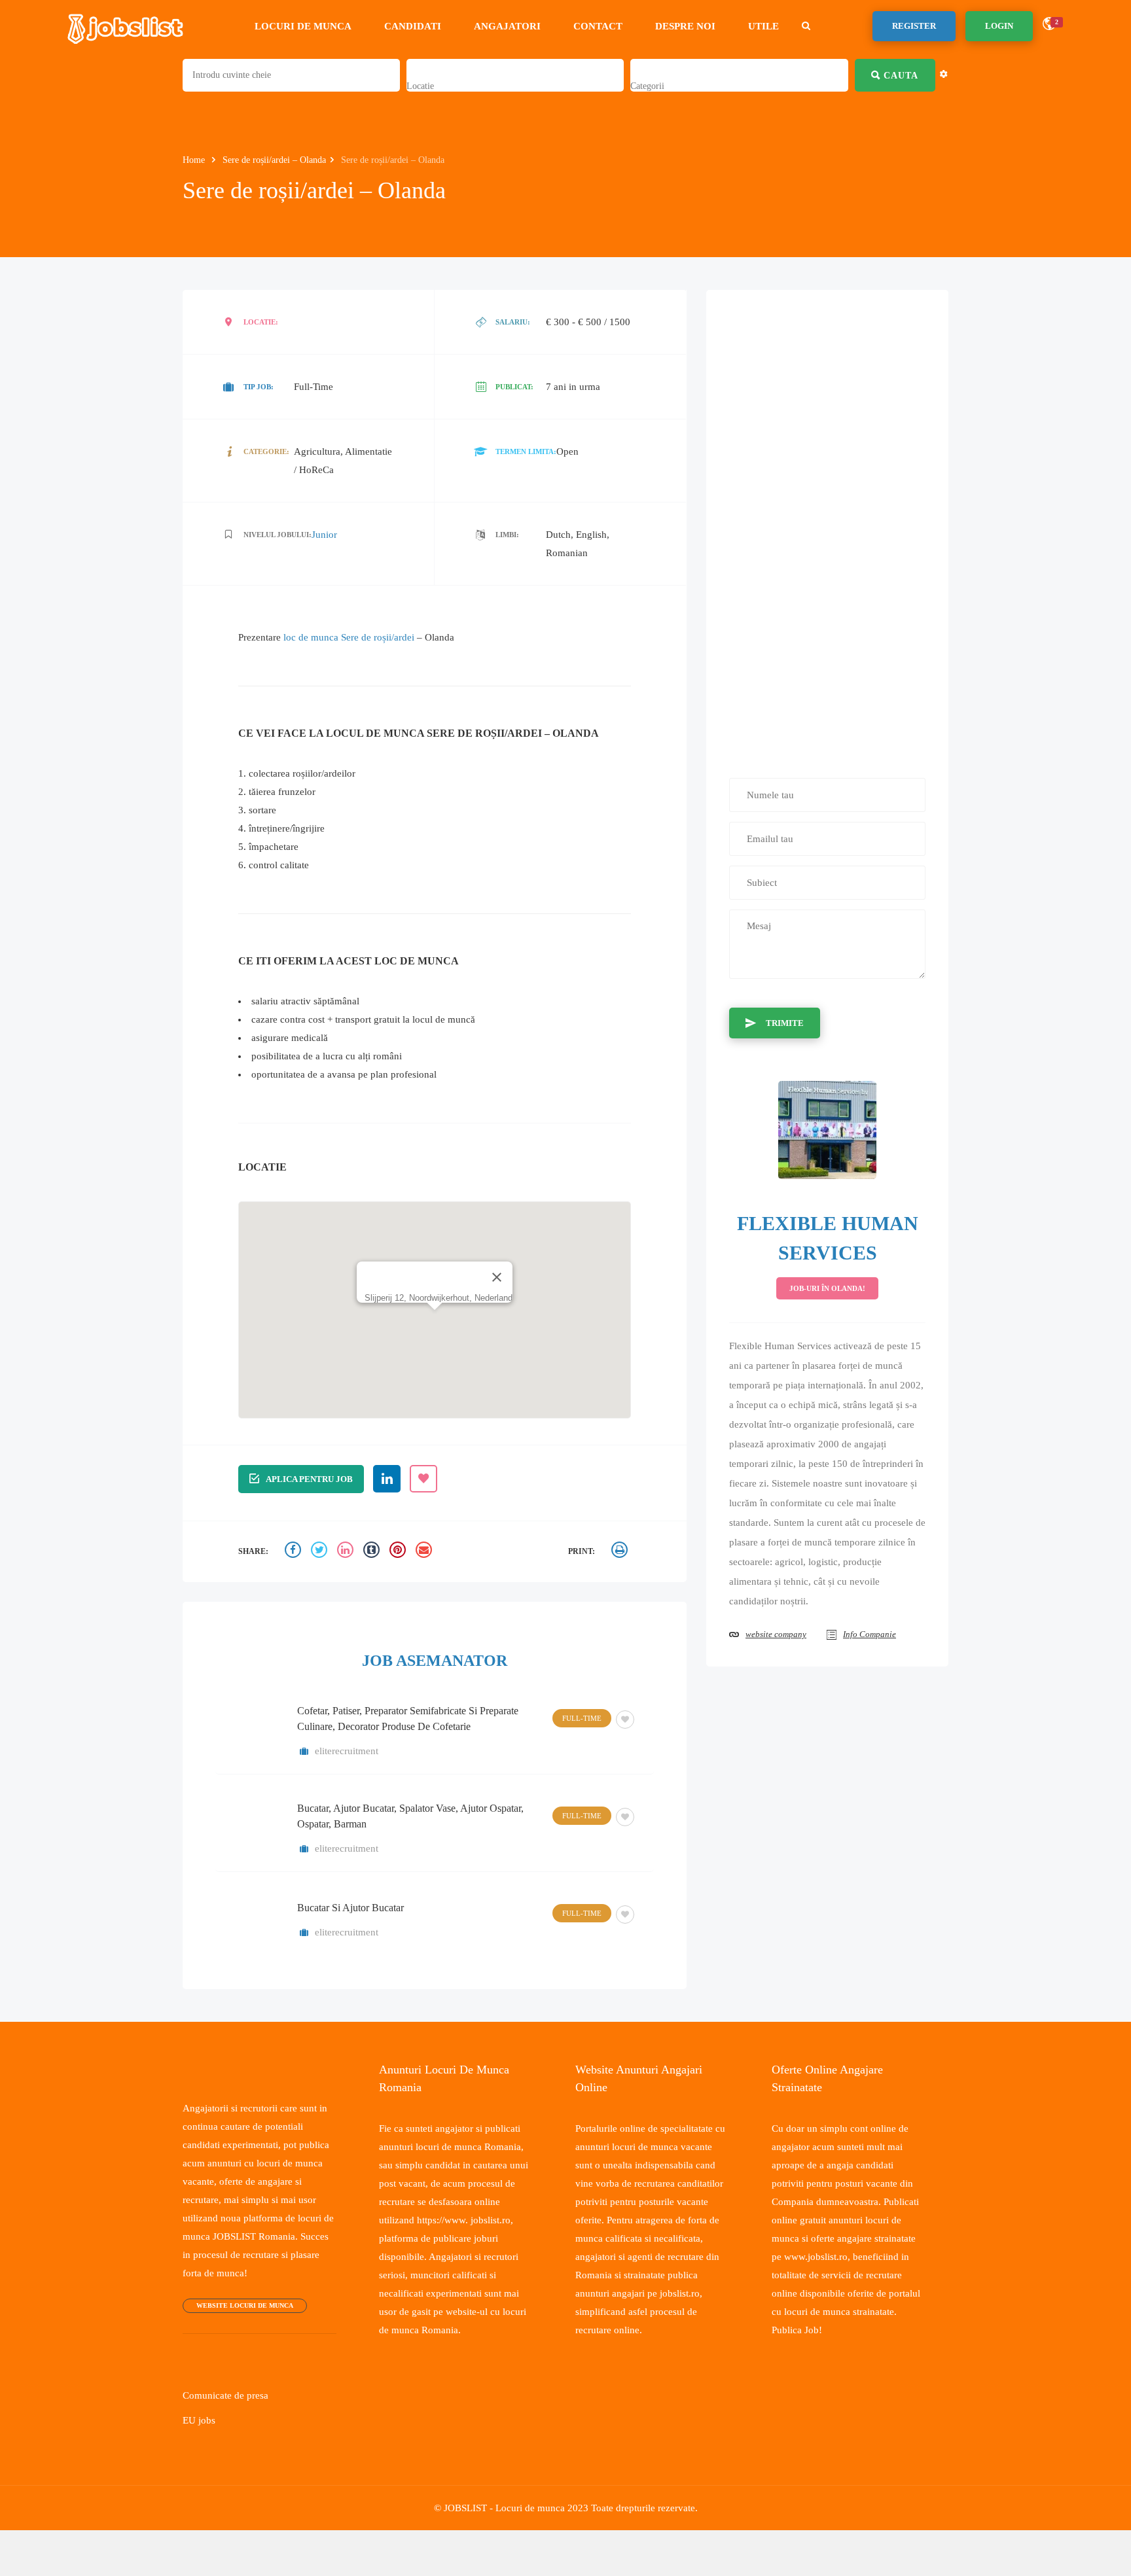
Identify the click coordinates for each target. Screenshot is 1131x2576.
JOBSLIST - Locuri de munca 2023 (513, 2507)
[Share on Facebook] (295, 1551)
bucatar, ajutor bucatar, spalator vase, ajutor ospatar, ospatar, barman (410, 1815)
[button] (435, 1293)
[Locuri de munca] (126, 26)
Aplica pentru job (308, 1478)
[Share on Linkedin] (347, 1551)
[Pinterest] (399, 1551)
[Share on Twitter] (321, 1551)
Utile (770, 26)
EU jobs (199, 2420)
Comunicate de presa (229, 2395)
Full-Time (583, 1717)
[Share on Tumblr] (373, 1551)
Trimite (782, 1022)
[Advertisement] (827, 527)
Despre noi (692, 26)
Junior (321, 534)
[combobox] (422, 86)
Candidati (419, 26)
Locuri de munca (310, 26)
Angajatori (514, 26)
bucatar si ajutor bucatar (350, 1907)
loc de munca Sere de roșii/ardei (358, 637)
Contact (604, 26)
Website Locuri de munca (241, 2305)
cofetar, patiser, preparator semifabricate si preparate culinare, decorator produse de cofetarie (408, 1718)
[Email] (425, 1551)
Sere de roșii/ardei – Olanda (282, 160)
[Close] (496, 1244)
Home (196, 160)
